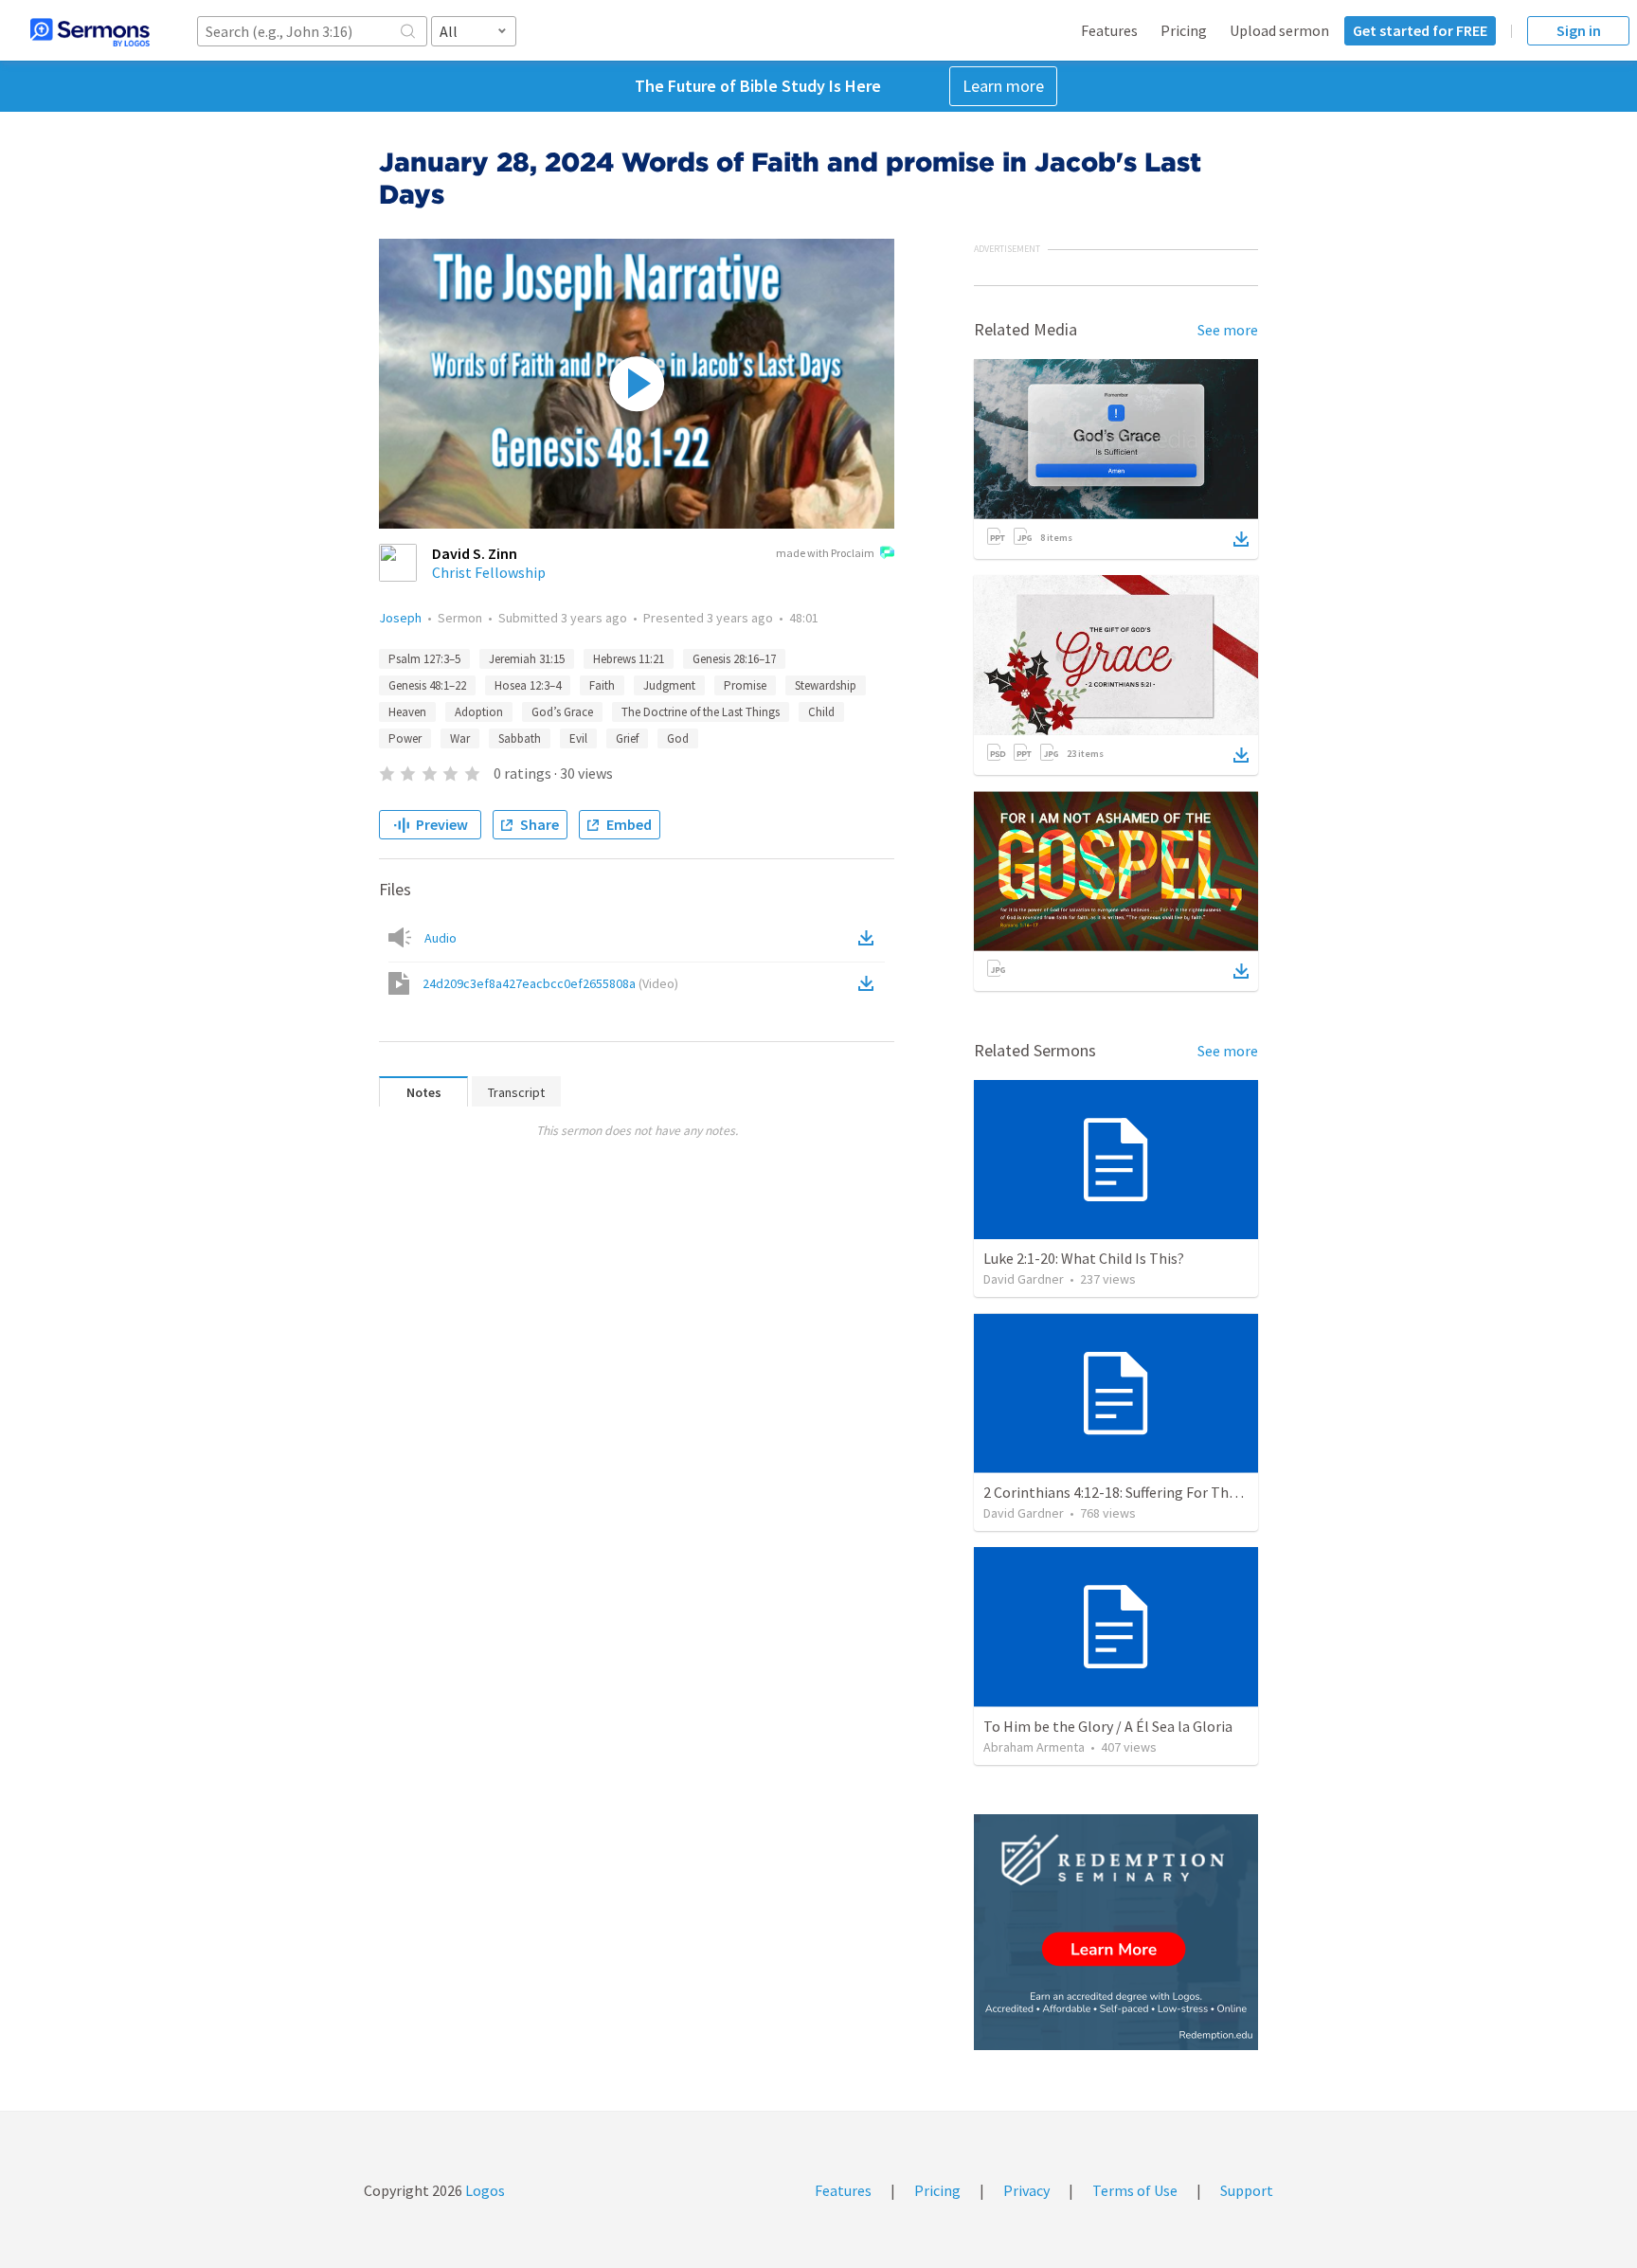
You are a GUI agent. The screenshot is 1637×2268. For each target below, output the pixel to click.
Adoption (479, 712)
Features (1109, 30)
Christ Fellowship (489, 572)
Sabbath (520, 738)
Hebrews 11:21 (629, 659)
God (678, 738)
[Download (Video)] (870, 983)
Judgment (669, 685)
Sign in (1579, 30)
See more (1228, 330)
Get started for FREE (1420, 30)
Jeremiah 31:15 (527, 659)
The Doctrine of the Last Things (701, 712)
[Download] (1241, 539)
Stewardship (826, 685)
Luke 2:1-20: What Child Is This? (1084, 1258)
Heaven (407, 712)
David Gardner (1024, 1279)
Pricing (1184, 30)
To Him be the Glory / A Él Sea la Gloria (1108, 1726)
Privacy (1026, 2190)
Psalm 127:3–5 (424, 659)
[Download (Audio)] (870, 938)
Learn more (1003, 86)
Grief (627, 738)
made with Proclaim (825, 553)
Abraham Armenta (1034, 1747)
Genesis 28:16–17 (734, 659)
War (460, 738)
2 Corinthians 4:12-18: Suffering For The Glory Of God (1152, 1492)
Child (821, 712)
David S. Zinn (475, 553)
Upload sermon (1279, 30)
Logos (484, 2190)
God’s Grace (562, 712)
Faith (602, 685)
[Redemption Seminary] (1116, 1932)
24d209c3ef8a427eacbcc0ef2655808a (550, 983)
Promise (745, 685)
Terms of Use (1135, 2190)
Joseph (400, 618)
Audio (441, 938)
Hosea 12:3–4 (528, 685)
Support (1247, 2190)
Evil (578, 738)
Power (405, 738)
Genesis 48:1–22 (427, 685)
